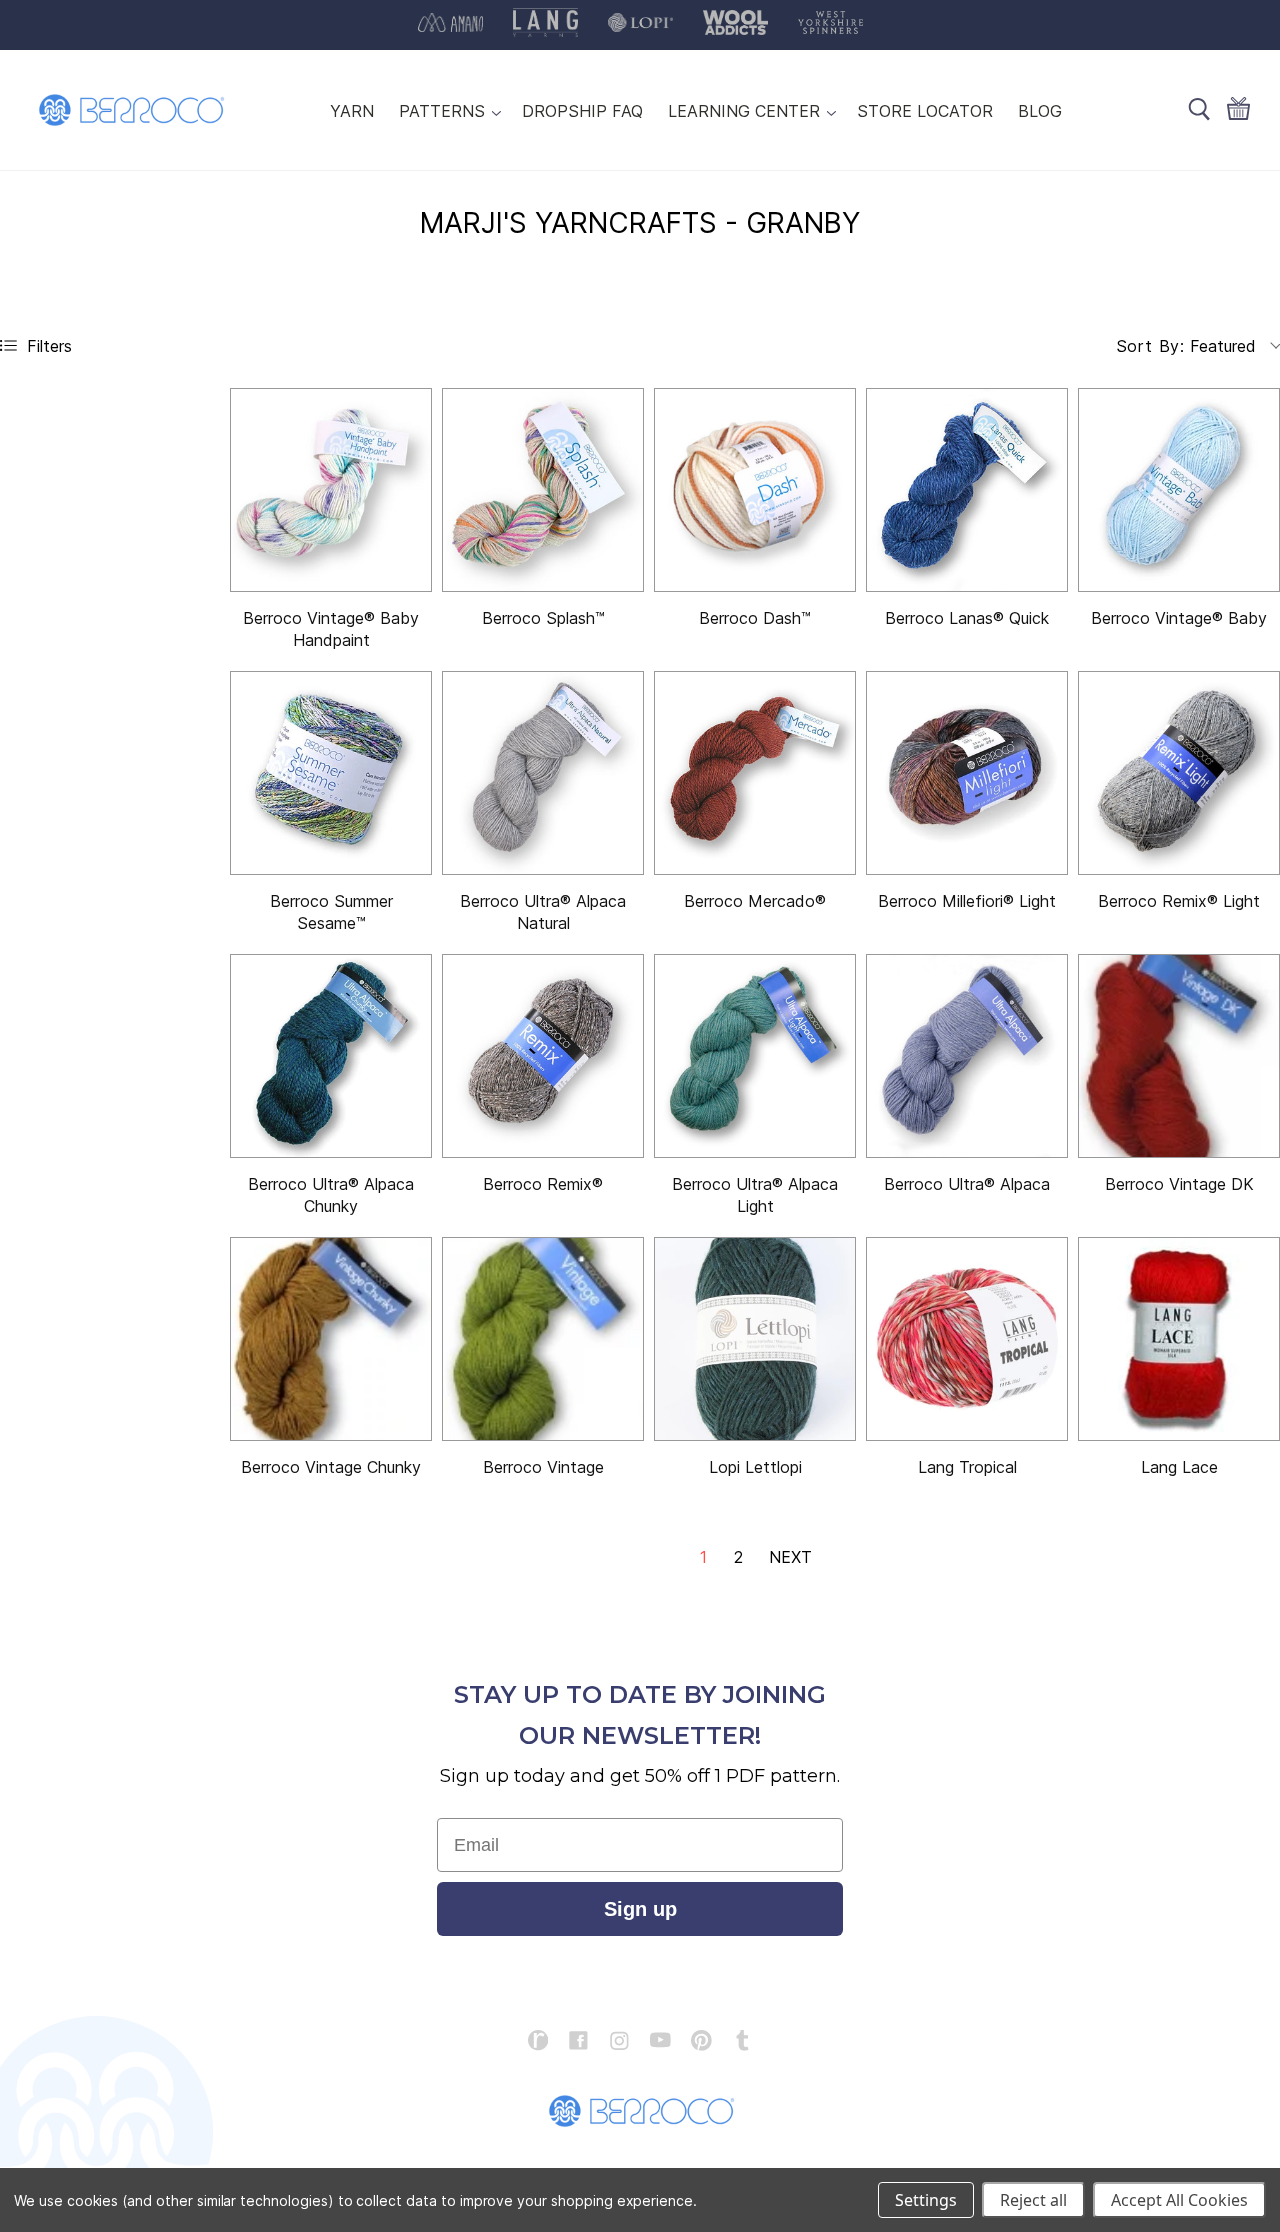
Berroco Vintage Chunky (331, 1467)
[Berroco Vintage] (543, 1339)
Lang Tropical (967, 1467)
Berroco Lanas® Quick (967, 618)
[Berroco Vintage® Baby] (1179, 490)
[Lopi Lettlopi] (755, 1339)
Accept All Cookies (1179, 2200)
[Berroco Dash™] (755, 490)
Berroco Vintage (543, 1467)
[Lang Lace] (1179, 1339)
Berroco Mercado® (755, 901)
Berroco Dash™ (755, 618)
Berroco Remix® (543, 1184)
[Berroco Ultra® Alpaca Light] (755, 1056)
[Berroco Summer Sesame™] (331, 773)
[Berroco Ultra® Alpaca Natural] (543, 773)
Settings (926, 2200)
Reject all (1033, 2200)
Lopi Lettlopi (755, 1467)
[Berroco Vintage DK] (1179, 1056)
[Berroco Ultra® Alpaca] (967, 1056)
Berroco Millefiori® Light (967, 901)
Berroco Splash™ (543, 618)
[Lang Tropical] (967, 1339)
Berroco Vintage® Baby (1179, 618)
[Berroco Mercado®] (755, 773)
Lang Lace (1179, 1467)
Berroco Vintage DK (1179, 1184)
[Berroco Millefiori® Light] (967, 773)
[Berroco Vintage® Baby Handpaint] (331, 490)
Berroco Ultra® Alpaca (967, 1184)
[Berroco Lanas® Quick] (967, 490)
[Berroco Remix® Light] (1179, 773)
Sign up (640, 1909)
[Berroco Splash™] (543, 490)
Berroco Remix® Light (1179, 901)
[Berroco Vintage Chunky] (331, 1339)
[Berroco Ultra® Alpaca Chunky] (331, 1056)
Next (790, 1557)
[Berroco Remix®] (543, 1056)
